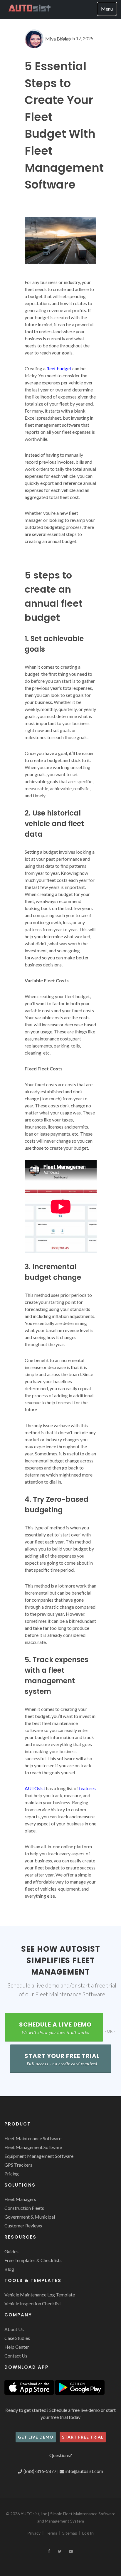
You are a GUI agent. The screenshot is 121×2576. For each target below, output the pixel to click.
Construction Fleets (24, 2208)
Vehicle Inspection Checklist (33, 2303)
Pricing (12, 2174)
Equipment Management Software (39, 2156)
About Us (14, 2329)
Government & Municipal (30, 2217)
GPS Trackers (18, 2165)
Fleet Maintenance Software (33, 2138)
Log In (88, 2533)
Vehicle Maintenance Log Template (40, 2295)
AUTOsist (35, 1788)
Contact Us (16, 2356)
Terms (51, 2533)
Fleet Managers (20, 2199)
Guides (11, 2251)
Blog (9, 2269)
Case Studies (17, 2338)
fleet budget (59, 368)
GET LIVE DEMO (36, 2437)
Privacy (34, 2533)
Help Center (17, 2347)
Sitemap (70, 2533)
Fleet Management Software (33, 2147)
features (87, 1788)
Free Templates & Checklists (33, 2260)
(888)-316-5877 (41, 2471)
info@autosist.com (84, 2471)
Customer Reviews (23, 2226)
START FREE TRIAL (83, 2437)
